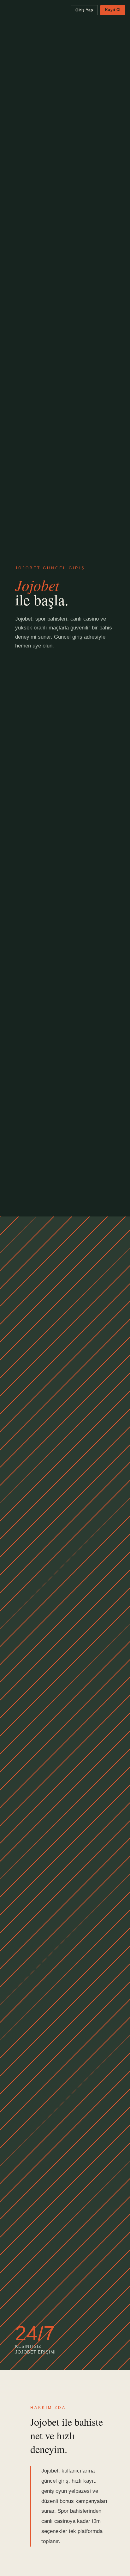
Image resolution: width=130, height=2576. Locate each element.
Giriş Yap (84, 10)
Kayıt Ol (113, 10)
